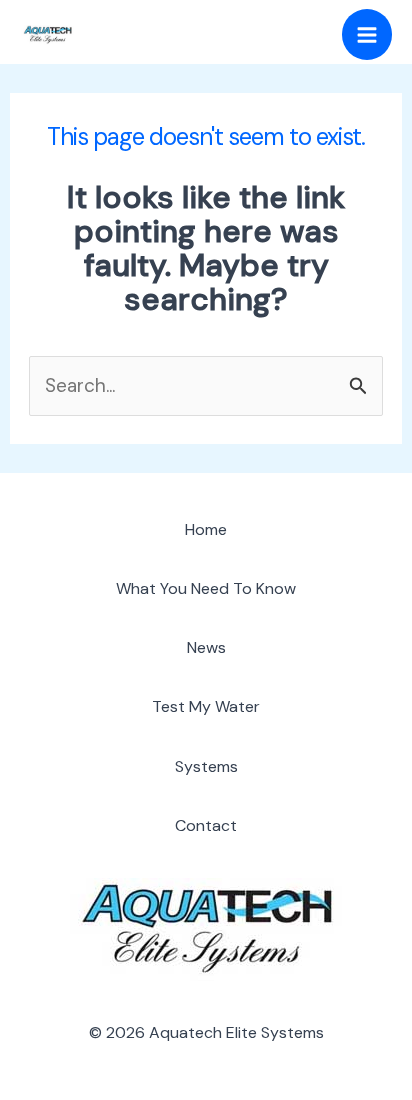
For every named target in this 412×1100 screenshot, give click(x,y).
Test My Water (206, 706)
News (206, 647)
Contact (206, 825)
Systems (206, 766)
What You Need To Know (206, 588)
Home (206, 529)
